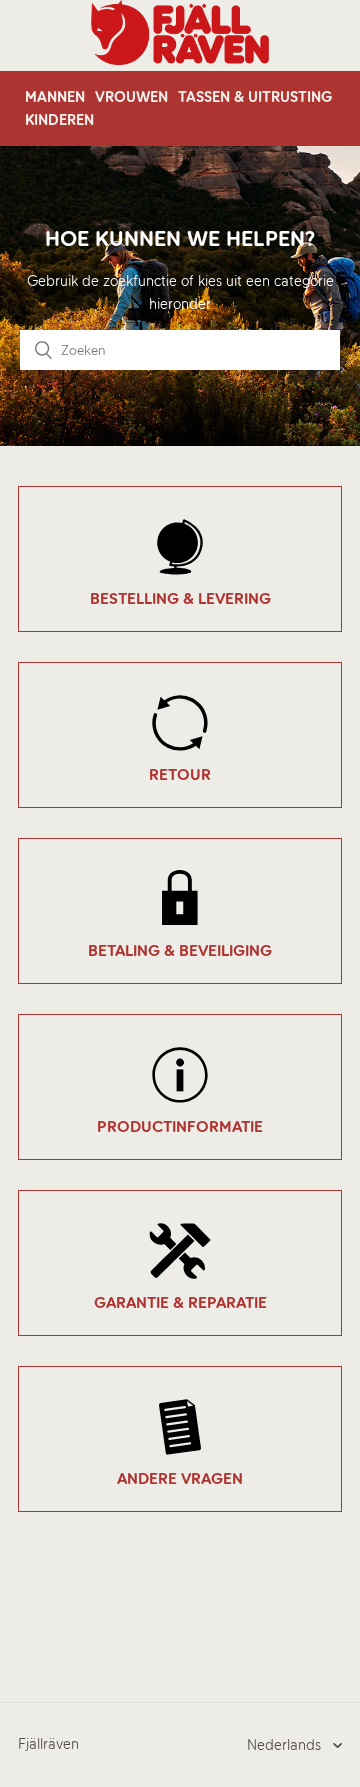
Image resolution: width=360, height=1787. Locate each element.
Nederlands (286, 1745)
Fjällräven (48, 1744)
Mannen (55, 97)
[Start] (180, 60)
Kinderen (59, 120)
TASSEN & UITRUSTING (255, 97)
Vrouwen (131, 97)
